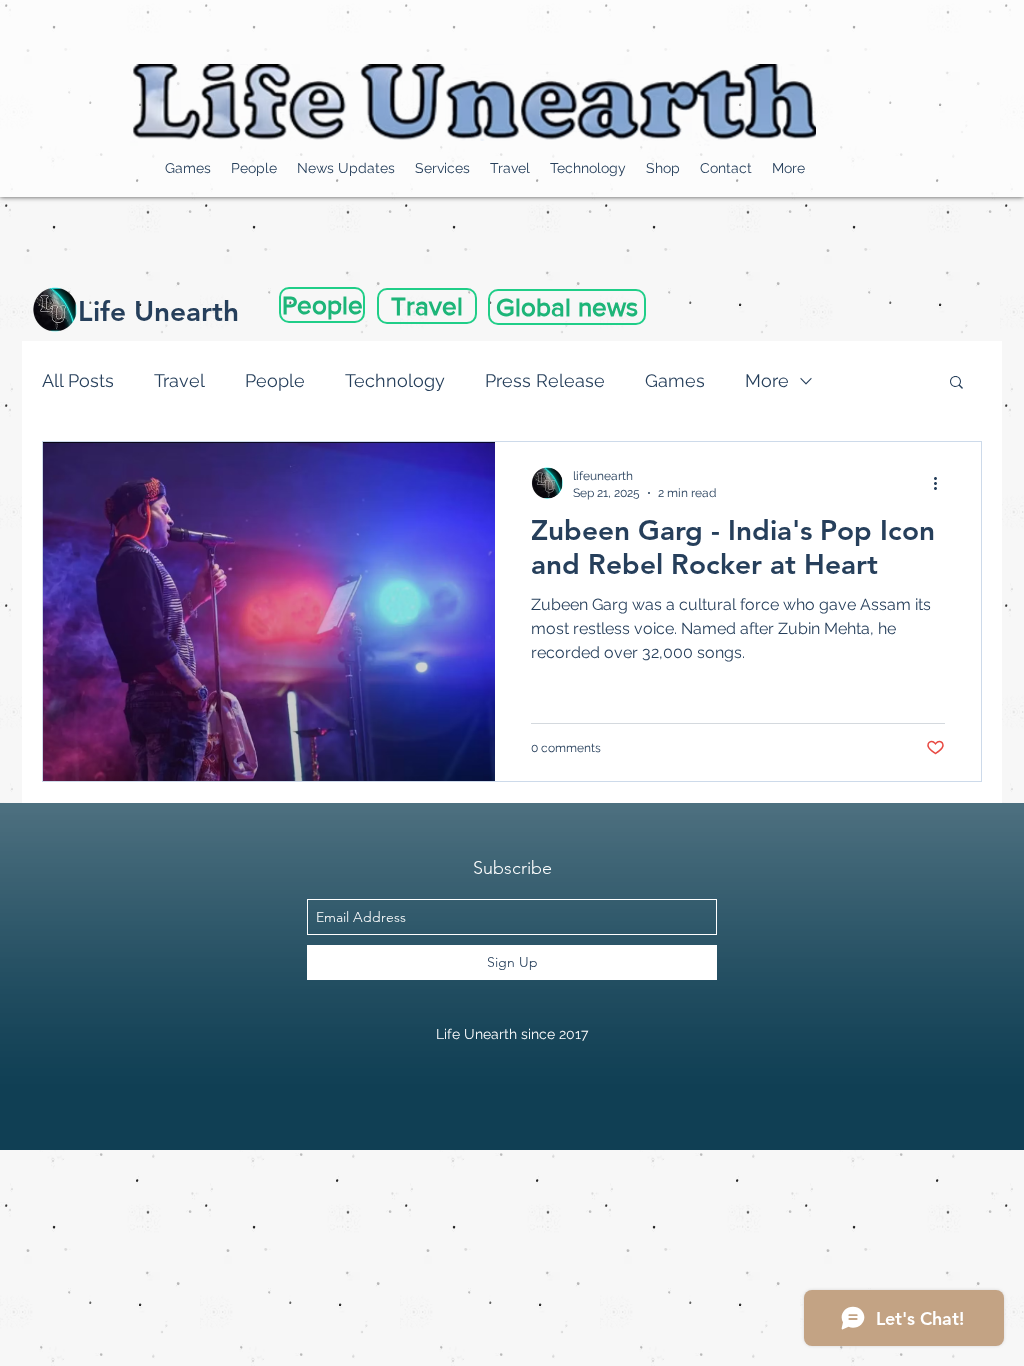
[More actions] (942, 483)
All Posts (78, 380)
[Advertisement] (364, 1195)
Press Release (545, 380)
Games (675, 380)
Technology (395, 380)
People (275, 380)
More (767, 380)
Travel (179, 380)
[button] (956, 383)
